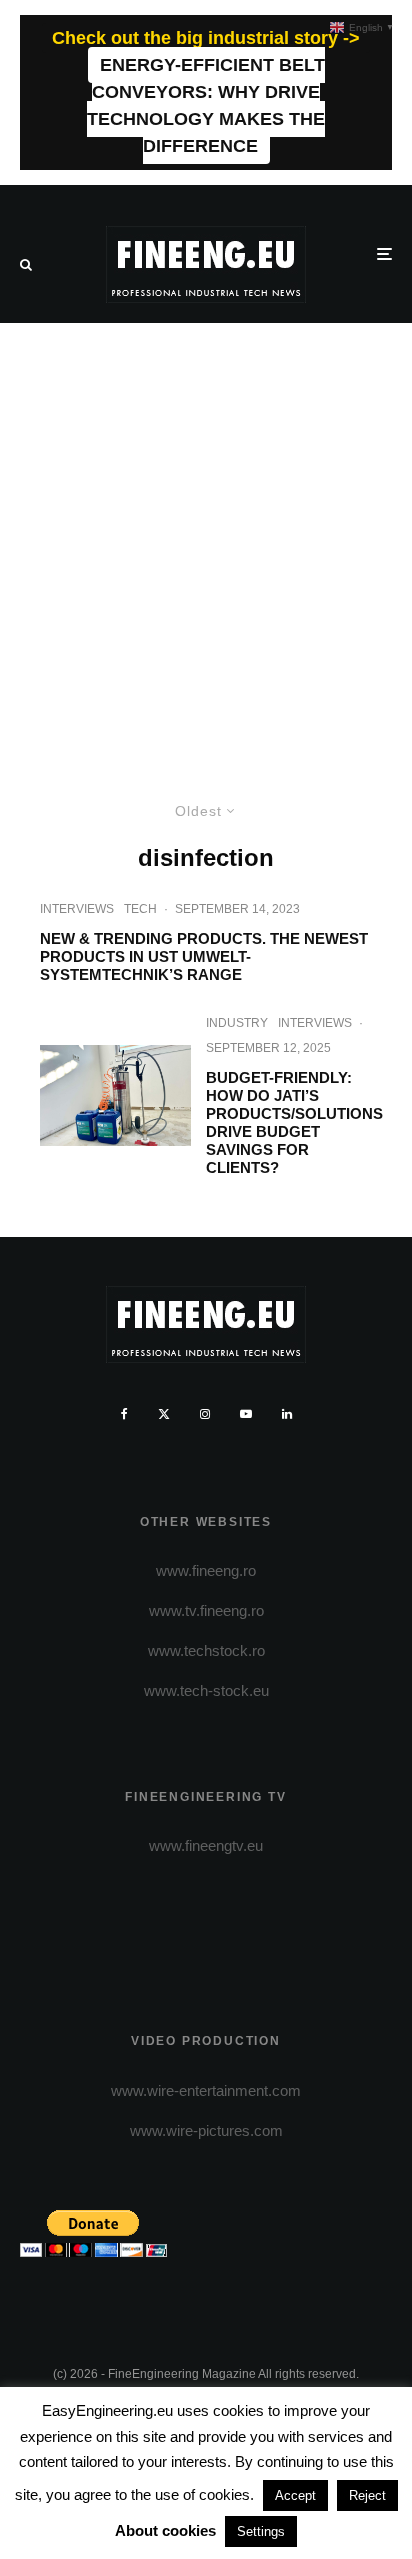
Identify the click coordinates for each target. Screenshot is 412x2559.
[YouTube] (246, 1414)
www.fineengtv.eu (206, 1845)
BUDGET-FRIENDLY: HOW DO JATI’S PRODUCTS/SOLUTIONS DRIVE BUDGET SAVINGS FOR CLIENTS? (294, 1122)
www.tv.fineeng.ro (206, 1610)
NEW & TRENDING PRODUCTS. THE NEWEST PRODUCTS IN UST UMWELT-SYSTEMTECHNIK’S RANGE (204, 956)
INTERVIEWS (77, 909)
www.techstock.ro (206, 1650)
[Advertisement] (206, 539)
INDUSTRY (237, 1023)
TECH (140, 909)
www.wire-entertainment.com (206, 2090)
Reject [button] (367, 2495)
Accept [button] (295, 2495)
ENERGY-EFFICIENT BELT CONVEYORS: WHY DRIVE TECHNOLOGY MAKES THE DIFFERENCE (206, 105)
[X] (164, 1414)
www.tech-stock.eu (206, 1690)
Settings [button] (261, 2531)
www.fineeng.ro (206, 1570)
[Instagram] (205, 1414)
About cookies (165, 2530)
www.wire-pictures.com (206, 2130)
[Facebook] (124, 1414)
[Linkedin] (287, 1414)
